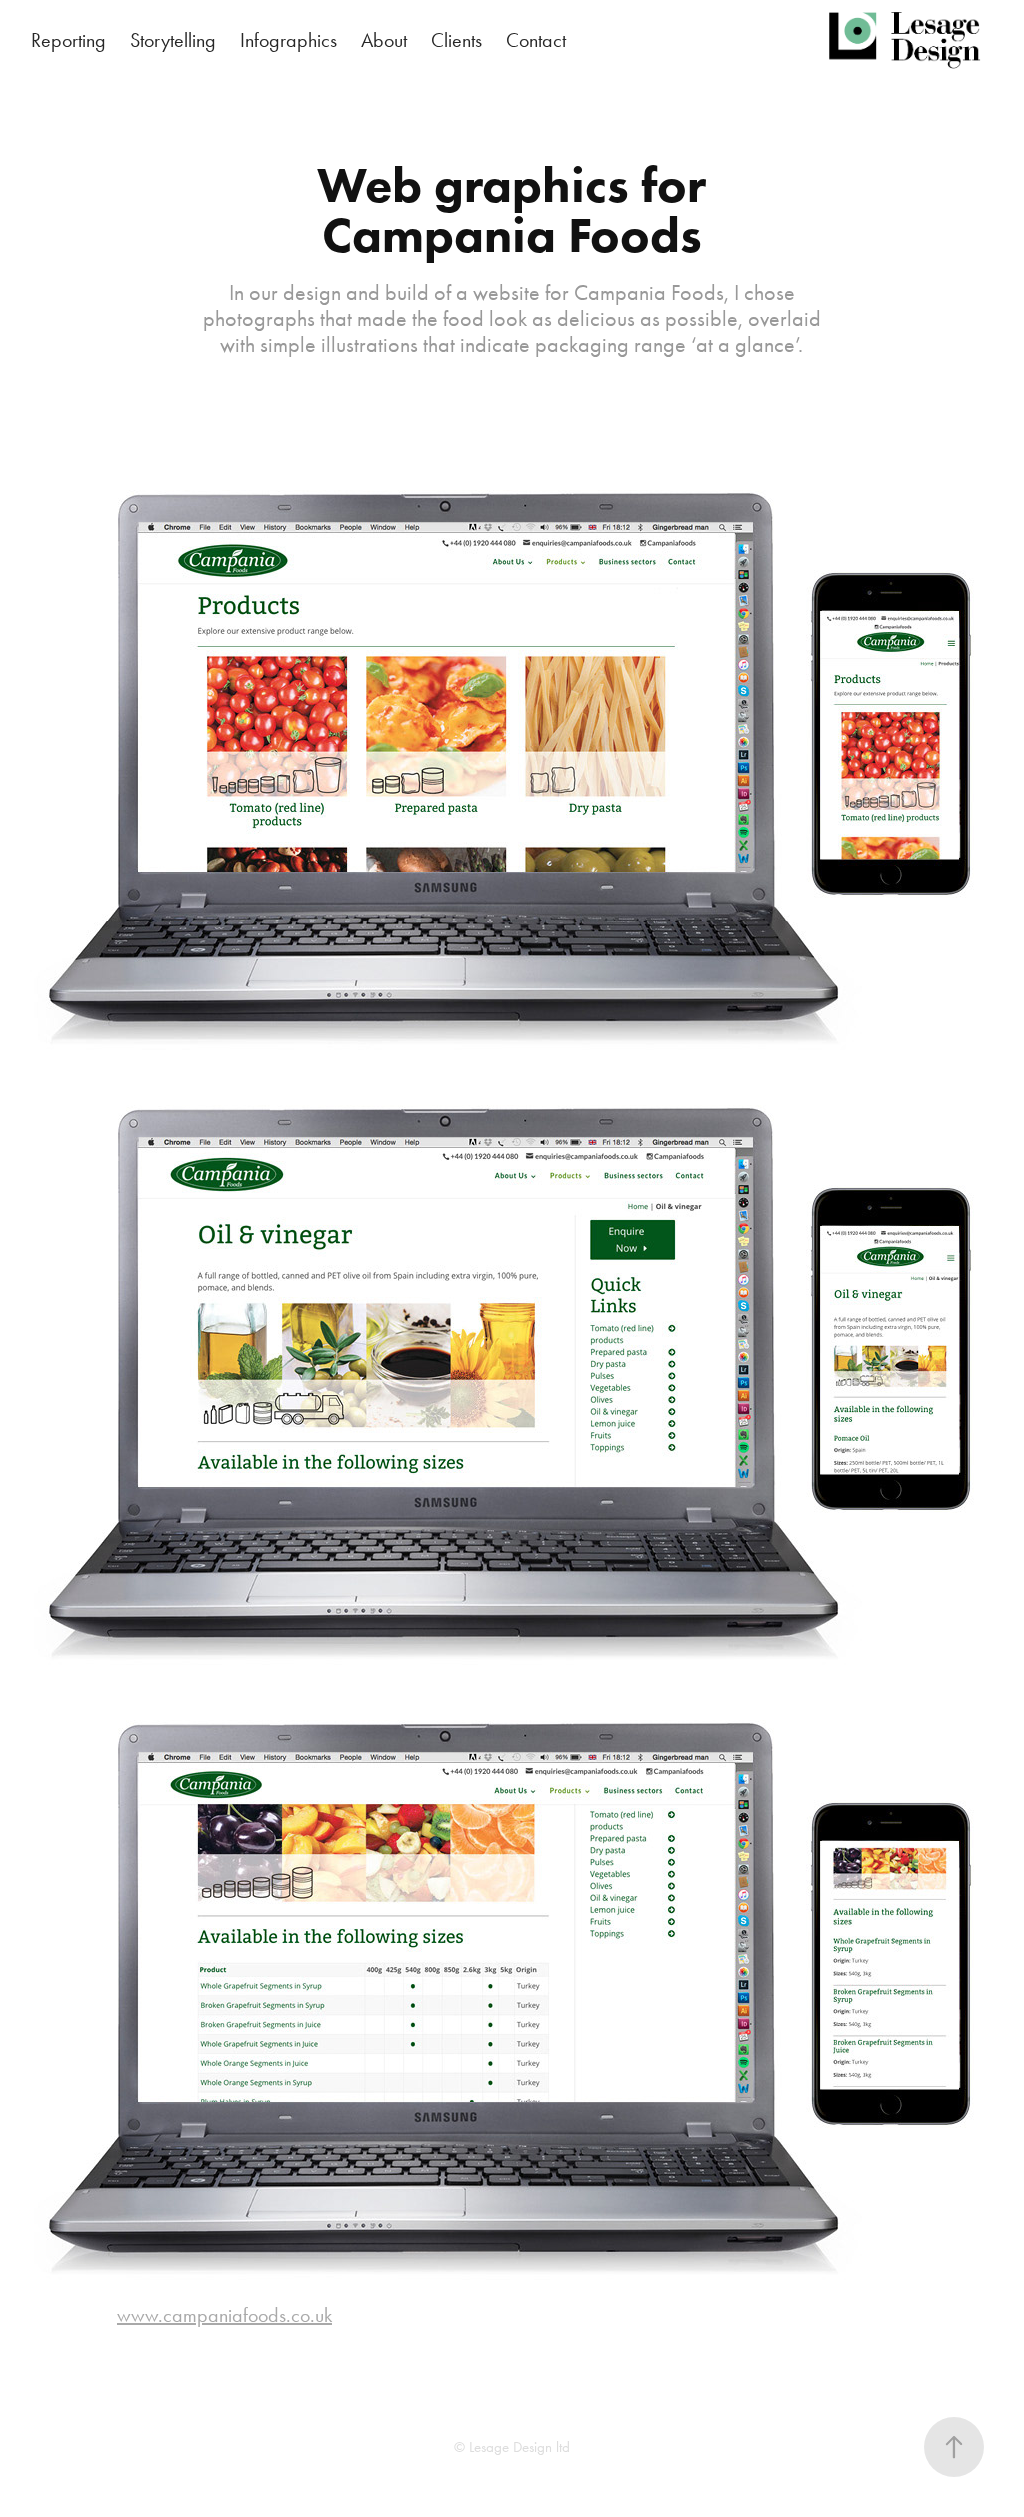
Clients (456, 40)
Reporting (68, 40)
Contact (536, 40)
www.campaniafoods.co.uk (224, 2315)
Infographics (288, 40)
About (384, 40)
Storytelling (173, 40)
